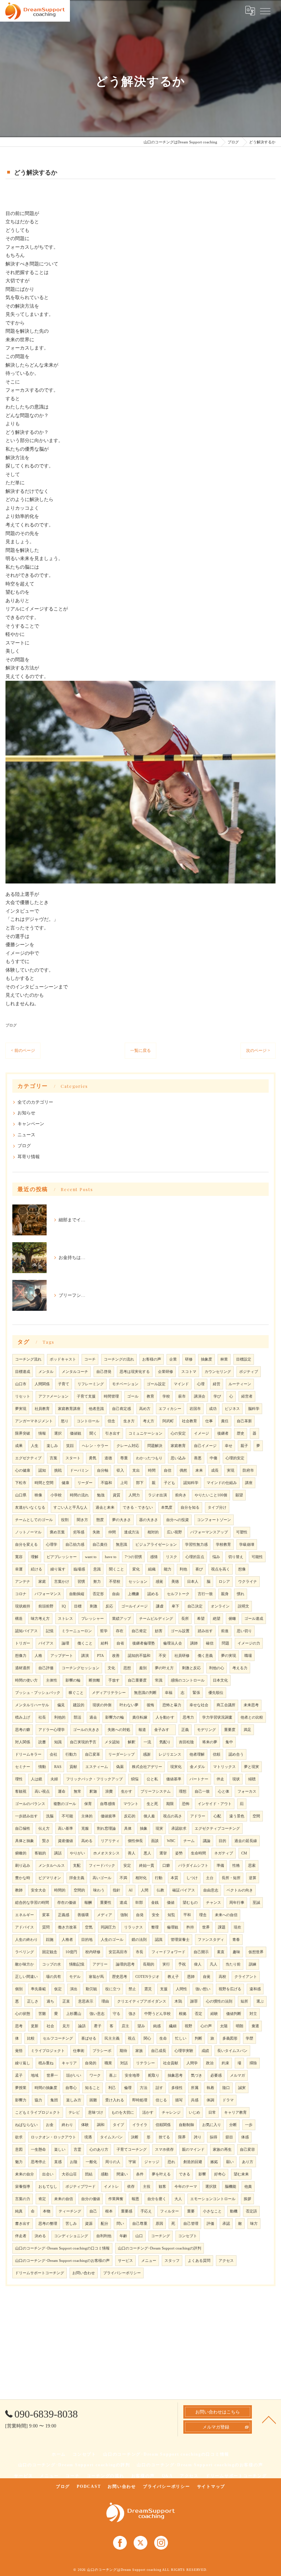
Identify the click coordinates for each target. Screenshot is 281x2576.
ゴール (133, 1396)
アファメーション (53, 1396)
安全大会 (38, 1890)
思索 (252, 1866)
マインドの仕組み (222, 1483)
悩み (216, 1557)
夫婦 (54, 1779)
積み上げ (23, 1717)
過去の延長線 (246, 1841)
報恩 (135, 2199)
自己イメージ (205, 1446)
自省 (120, 1643)
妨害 (159, 1631)
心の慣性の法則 (219, 2001)
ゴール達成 (254, 1619)
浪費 (109, 1791)
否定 (198, 2014)
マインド (181, 1384)
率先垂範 (38, 1989)
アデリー (100, 1964)
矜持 (190, 1927)
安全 (156, 1915)
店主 (125, 2026)
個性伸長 (135, 1841)
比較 (31, 2038)
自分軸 (103, 1470)
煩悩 (135, 1779)
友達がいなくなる (30, 1507)
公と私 (152, 1779)
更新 (35, 2026)
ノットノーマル (28, 1532)
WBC (171, 1841)
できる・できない (138, 1507)
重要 (191, 2211)
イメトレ (111, 2187)
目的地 (87, 1940)
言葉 (53, 1458)
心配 (217, 1816)
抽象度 (206, 1359)
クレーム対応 (128, 1446)
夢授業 (21, 2088)
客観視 (21, 1791)
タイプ (118, 2125)
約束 (225, 2063)
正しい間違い (26, 1977)
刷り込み (23, 1866)
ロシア (224, 1582)
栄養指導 (23, 2187)
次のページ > (258, 1050)
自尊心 (71, 2088)
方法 (144, 2088)
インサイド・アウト (215, 1804)
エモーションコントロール (213, 2199)
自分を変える (26, 1545)
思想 (127, 1668)
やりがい (77, 1853)
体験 (85, 2125)
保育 (88, 1804)
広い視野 (174, 1532)
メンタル (46, 1372)
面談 (155, 1841)
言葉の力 (23, 2199)
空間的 (79, 1890)
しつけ (192, 1878)
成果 (19, 1446)
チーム (189, 1841)
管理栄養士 (180, 1940)
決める (40, 2236)
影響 (202, 2174)
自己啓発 (104, 1372)
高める (87, 1841)
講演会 (200, 1396)
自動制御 (186, 2125)
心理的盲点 (195, 1557)
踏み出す (205, 1631)
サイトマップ (211, 2486)
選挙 (163, 1853)
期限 (170, 1804)
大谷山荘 (69, 2174)
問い (120, 2224)
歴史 (241, 1433)
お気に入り (212, 2125)
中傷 (213, 1458)
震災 (148, 1989)
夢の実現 (229, 1656)
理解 (35, 1557)
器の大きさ (149, 1520)
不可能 (67, 1816)
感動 (105, 2174)
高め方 (145, 1409)
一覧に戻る (140, 1050)
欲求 (19, 2137)
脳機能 (230, 2187)
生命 (163, 2038)
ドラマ (228, 2100)
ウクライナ (248, 1582)
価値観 (76, 1433)
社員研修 (182, 1656)
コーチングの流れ (119, 1359)
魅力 (19, 2162)
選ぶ (260, 2001)
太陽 (224, 2026)
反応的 (130, 1816)
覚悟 (19, 2051)
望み (141, 2026)
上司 (124, 1483)
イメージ (201, 1433)
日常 (212, 2112)
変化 (136, 1569)
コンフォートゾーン (214, 1520)
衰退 (255, 2026)
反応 (109, 1606)
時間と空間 (44, 1483)
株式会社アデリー (147, 1767)
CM (244, 1853)
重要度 (230, 1730)
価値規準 (108, 1816)
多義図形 (230, 2038)
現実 (159, 1829)
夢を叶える (161, 2174)
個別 (19, 1989)
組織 (152, 1569)
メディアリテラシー (109, 1693)
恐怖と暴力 (172, 1705)
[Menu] (265, 11)
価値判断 (234, 2014)
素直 (221, 1952)
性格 (236, 1866)
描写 (179, 2100)
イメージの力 (249, 1643)
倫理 (128, 2088)
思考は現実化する (135, 1372)
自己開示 (201, 1952)
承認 (226, 2224)
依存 (131, 2187)
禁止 (132, 1989)
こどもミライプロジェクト (38, 2112)
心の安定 (178, 1433)
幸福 (169, 1693)
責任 (225, 1421)
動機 (234, 2211)
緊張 (196, 1693)
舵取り (154, 2075)
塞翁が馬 (96, 1977)
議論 (207, 1841)
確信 (210, 1643)
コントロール (88, 1421)
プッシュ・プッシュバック (38, 1693)
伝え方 (44, 1829)
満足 (247, 1730)
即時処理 (140, 2100)
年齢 (123, 2236)
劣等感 (79, 1532)
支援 (164, 1989)
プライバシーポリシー (122, 2273)
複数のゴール (65, 1804)
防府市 (248, 1470)
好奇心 (220, 2174)
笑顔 (70, 1446)
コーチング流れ (28, 1359)
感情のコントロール (188, 1680)
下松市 (21, 1483)
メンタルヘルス (52, 1866)
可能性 (257, 1557)
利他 (183, 1569)
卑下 (175, 1606)
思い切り (244, 1631)
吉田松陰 (186, 1742)
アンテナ (23, 1582)
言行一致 (205, 1594)
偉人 (198, 1964)
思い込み (178, 1458)
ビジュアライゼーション (156, 1545)
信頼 (217, 1754)
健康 (65, 1483)
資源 (89, 2224)
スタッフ (172, 2261)
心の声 (206, 2026)
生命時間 (198, 1853)
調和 (101, 2125)
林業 (224, 1359)
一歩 (249, 2125)
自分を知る (190, 1507)
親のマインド (193, 2150)
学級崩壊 (247, 1545)
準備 (220, 1866)
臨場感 (79, 1569)
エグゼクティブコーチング (217, 1829)
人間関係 (42, 1384)
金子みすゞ (164, 1730)
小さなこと (212, 2211)
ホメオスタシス (106, 1853)
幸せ (229, 1446)
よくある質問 (199, 2261)
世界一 (52, 2075)
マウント (131, 1804)
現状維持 (23, 1606)
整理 (155, 1927)
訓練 (253, 1964)
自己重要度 (137, 1680)
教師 (19, 1890)
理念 (203, 1915)
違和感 (255, 1989)
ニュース (26, 1135)
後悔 (150, 1705)
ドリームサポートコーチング (40, 2273)
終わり (67, 2125)
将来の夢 (210, 1742)
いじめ (194, 2112)
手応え (146, 2211)
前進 (225, 1631)
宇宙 (132, 2162)
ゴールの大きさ (86, 1730)
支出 (136, 1470)
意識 (97, 1569)
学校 (166, 1396)
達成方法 (132, 1532)
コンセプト (188, 2236)
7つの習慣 (133, 1557)
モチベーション (125, 1384)
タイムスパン (111, 2137)
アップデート (62, 1656)
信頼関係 (163, 2125)
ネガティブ (224, 1853)
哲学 (104, 1631)
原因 (159, 2224)
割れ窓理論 (106, 1829)
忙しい (181, 2038)
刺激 (94, 1606)
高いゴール (102, 1878)
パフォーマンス (48, 1594)
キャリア (69, 2063)
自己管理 (191, 2224)
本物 (47, 2211)
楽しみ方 (74, 2100)
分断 (233, 2125)
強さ (132, 2014)
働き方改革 (67, 1927)
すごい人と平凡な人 (70, 1507)
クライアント (246, 1977)
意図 (19, 2150)
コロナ (21, 1594)
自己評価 (46, 1668)
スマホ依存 (164, 2150)
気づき (197, 2075)
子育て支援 (86, 1396)
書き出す (23, 2224)
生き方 (129, 1421)
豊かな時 (23, 1878)
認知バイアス (26, 1631)
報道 (142, 1730)
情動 (42, 1767)
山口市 (21, 1384)
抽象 (144, 1829)
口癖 (166, 1866)
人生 (35, 1446)
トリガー (23, 1643)
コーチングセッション (81, 1668)
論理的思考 (125, 1964)
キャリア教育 (235, 2112)
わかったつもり (149, 1458)
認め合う (236, 1754)
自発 (140, 1915)
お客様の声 (152, 1359)
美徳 (175, 1582)
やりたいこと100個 (211, 1495)
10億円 (71, 1952)
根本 (109, 2211)
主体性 (52, 1680)
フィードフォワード (168, 1952)
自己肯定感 (121, 1409)
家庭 (42, 1582)
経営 (217, 1384)
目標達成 (23, 1372)
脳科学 (254, 1409)
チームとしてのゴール (34, 1520)
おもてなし (48, 2187)
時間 (152, 1470)
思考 (19, 2026)
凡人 (213, 1964)
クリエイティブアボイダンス (142, 2001)
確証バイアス (184, 1890)
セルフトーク (178, 1594)
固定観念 (50, 1952)
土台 (210, 1878)
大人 (178, 2199)
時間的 (60, 1890)
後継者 (223, 1433)
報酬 (88, 1903)
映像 (38, 1495)
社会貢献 (171, 2063)
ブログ (11, 1025)
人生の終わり (26, 1940)
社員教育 (42, 1409)
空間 (256, 1816)
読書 (42, 1742)
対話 (124, 2063)
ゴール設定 (156, 1384)
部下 (140, 1483)
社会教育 (190, 1421)
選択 (58, 1433)
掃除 (253, 2063)
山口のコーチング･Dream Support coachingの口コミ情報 (62, 2248)
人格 (38, 1656)
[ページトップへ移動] (269, 2419)
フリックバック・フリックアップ (94, 1779)
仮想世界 (256, 1952)
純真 (19, 2211)
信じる (161, 2100)
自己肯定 (139, 1631)
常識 (159, 1680)
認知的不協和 (139, 1656)
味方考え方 (40, 1619)
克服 (85, 1829)
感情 (154, 1557)
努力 (97, 1582)
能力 (168, 1569)
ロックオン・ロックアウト (53, 2137)
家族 (139, 2051)
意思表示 (86, 2001)
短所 (244, 2001)
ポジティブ (249, 1372)
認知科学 (191, 1483)
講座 (249, 1483)
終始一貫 (147, 1866)
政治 (210, 2063)
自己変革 (93, 1754)
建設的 (79, 1705)
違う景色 (237, 1816)
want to (91, 1557)
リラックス (133, 1927)
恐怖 (186, 1804)
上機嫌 (133, 1594)
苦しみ (71, 2224)
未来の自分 (25, 2174)
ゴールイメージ (135, 1606)
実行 (166, 1964)
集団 (54, 2100)
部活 (77, 1717)
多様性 (177, 2088)
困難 (93, 2100)
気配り (165, 1742)
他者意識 (96, 1409)
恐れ (171, 2162)
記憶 (50, 1631)
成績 (205, 2051)
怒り (65, 1421)
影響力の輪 (115, 1717)
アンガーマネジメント (34, 1421)
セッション (138, 1582)
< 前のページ (23, 1050)
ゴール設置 (180, 1631)
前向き (181, 1495)
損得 (213, 2137)
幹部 (139, 1903)
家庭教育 (178, 1446)
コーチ (90, 1359)
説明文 (243, 1606)
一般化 (91, 2162)
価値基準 (174, 1779)
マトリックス (224, 1767)
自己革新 (244, 1421)
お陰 (74, 2162)
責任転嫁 (140, 1717)
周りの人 (113, 2162)
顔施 (50, 1940)
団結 (89, 2174)
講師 (194, 1643)
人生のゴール (112, 1940)
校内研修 (93, 1952)
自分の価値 (91, 2199)
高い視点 (42, 1791)
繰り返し (23, 2063)
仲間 (112, 1532)
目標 (78, 1606)
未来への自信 (226, 1915)
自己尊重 (140, 2224)
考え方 (149, 1421)
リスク (172, 1557)
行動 (159, 1878)
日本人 (193, 1582)
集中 (229, 1742)
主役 (147, 2187)
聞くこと (117, 1569)
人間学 (192, 2063)
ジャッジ (152, 2162)
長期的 (149, 1964)
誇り (198, 2137)
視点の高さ (173, 1816)
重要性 (106, 1903)
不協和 (106, 1483)
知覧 (171, 1915)
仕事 (209, 1421)
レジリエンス (170, 1754)
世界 (206, 1927)
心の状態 (23, 2014)
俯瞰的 (21, 1853)
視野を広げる (230, 1989)
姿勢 (179, 1853)
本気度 (167, 1507)
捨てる (164, 2137)
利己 (112, 2088)
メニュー (149, 2261)
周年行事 (237, 1903)
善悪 (198, 1458)
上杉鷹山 (74, 2014)
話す (159, 2088)
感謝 (147, 1754)
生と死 (152, 1804)
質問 (46, 1927)
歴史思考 (120, 1977)
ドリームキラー (28, 1754)
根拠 (183, 2014)
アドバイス (25, 1927)
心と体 (224, 1791)
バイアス (46, 1643)
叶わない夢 (129, 1705)
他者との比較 (252, 1717)
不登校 (115, 1582)
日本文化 (220, 1680)
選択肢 (211, 2187)
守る (117, 2014)
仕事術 (79, 2051)
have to (111, 1557)
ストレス (65, 1619)
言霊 (77, 2150)
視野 (188, 2026)
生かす (127, 1791)
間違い (122, 2174)
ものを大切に (123, 2112)
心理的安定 (235, 1458)
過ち (50, 2001)
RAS (58, 1767)
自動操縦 (77, 1594)
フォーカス (247, 1791)
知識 (58, 1742)
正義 (185, 1730)
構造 (19, 1619)
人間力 (134, 1495)
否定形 (98, 1594)
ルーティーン (240, 1384)
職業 (108, 2063)
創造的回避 (193, 2162)
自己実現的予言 (83, 1742)
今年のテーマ (186, 2187)
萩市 (182, 1396)
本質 (174, 1878)
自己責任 (100, 1545)
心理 (201, 1384)
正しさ (33, 2001)
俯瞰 (232, 1619)
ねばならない (26, 2125)
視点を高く (221, 1569)
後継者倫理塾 (144, 1643)
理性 (19, 1779)
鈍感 (157, 2026)
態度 (100, 1520)
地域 (35, 2075)
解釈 (132, 1742)
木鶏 (178, 2001)
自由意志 (211, 1890)
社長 (42, 1717)
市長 (139, 1952)
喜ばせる (89, 2038)
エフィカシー (170, 1409)
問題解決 (155, 1446)
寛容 (19, 1557)
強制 (124, 1915)
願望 (239, 1495)
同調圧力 (108, 1927)
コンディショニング (71, 2236)
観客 (162, 2187)
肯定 (42, 2199)
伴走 (220, 1779)
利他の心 (217, 1668)
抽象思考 (175, 2075)
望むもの (190, 1903)
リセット (23, 1396)
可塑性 (242, 1532)
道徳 (108, 1458)
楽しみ (52, 1446)
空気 (89, 1927)
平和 (187, 1915)
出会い (48, 2174)
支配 (77, 1866)
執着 (210, 2088)
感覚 (159, 1582)
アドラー (198, 1816)
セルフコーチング (58, 2038)
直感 (58, 2162)
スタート (73, 1458)
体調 (210, 2100)
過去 (93, 1717)
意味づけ (96, 2112)
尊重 (124, 1458)
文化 (111, 1668)
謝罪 (194, 2001)
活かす (148, 2112)
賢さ (46, 1841)
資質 (117, 1495)
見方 (66, 2026)
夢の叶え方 (164, 1668)
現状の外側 (102, 1705)
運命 (62, 1791)
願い (230, 2162)
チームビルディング (156, 1619)
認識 (159, 1940)
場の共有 (53, 1977)
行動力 (71, 1754)
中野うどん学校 (157, 2014)
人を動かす (165, 1717)
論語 (82, 2026)
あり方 (248, 2162)
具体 (128, 1829)
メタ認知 (112, 1742)
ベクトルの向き (240, 1890)
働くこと (85, 1643)
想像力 (21, 1656)
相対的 (153, 1532)
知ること (93, 2088)
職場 (248, 1656)
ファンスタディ (211, 1940)
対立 (253, 2014)
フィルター (169, 2211)
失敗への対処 (119, 1730)
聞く (93, 1433)
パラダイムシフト (193, 1866)
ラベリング (25, 1952)
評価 (210, 2224)
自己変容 (247, 2150)
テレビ (74, 2112)
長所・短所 (231, 1878)
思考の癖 (23, 1730)
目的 (222, 1841)
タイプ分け (217, 1507)
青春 (236, 1940)
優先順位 (216, 1693)
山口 (139, 2236)
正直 (66, 2001)
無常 (77, 1791)
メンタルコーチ (75, 1372)
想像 (242, 1569)
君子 (98, 2026)
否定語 (251, 2211)
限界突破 (23, 1433)
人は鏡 (36, 1779)
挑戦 (58, 1470)
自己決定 (195, 1606)
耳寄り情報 (29, 1157)
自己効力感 (75, 1545)
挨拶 (247, 2199)
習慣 (81, 1582)
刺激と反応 (191, 1668)
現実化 (176, 1767)
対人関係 (23, 1742)
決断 (135, 2137)
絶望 (217, 1619)
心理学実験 (184, 2051)
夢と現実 (252, 1767)
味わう (99, 1890)
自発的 (91, 2063)
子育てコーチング (132, 2150)
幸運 (19, 1569)
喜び (199, 1569)
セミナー (23, 1767)
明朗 (240, 2026)
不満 (123, 1878)
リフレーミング (91, 1384)
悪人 (147, 1853)
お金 (50, 2125)
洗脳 (50, 1816)
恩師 (191, 1977)
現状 (236, 1779)
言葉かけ (62, 1582)
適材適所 (23, 1668)
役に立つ (113, 1989)
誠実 (242, 2088)
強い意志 (97, 2014)
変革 (46, 1915)
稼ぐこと (76, 1693)
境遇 (88, 2137)
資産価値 (65, 1841)
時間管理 (111, 1396)
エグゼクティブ (28, 1458)
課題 (222, 1927)
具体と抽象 (25, 1841)
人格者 (67, 1940)
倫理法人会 (173, 1643)
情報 (42, 1433)
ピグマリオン (50, 1878)
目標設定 (244, 1359)
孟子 (19, 2075)
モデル (75, 1977)
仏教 (160, 1890)
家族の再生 (222, 2150)
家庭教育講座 (69, 1409)
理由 (105, 2001)
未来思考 (251, 1705)
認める (153, 1594)
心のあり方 (99, 2150)
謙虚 (160, 1606)
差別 (143, 1668)
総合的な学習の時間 (32, 1903)
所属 (195, 2088)
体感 (245, 2137)
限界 (182, 2137)
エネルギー (25, 1915)
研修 (189, 1359)
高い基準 (65, 1829)
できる (185, 2174)
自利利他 (104, 2236)
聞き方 (82, 1520)
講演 (85, 1656)
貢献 (73, 1767)
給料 (105, 1643)
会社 (53, 1754)
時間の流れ (79, 1495)
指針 (117, 1890)
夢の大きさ (121, 1520)
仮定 (58, 1989)
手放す (114, 1680)
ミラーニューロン (77, 1631)
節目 (229, 2137)
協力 (38, 2100)
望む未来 (241, 2174)
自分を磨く (157, 2199)
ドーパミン (79, 1470)
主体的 (87, 1816)
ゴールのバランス (30, 1804)
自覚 (207, 1977)
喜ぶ (113, 2075)
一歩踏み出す (26, 1816)
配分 (105, 2224)
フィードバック (102, 1866)
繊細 (173, 2026)
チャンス (213, 1903)
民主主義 (112, 2038)
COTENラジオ (147, 1977)
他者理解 (197, 1754)
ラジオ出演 (157, 1495)
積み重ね (46, 2063)
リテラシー (145, 2063)
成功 (213, 1409)
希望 (201, 1619)
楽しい (60, 2150)
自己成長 (159, 2051)
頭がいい (74, 2075)
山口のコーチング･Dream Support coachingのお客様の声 (62, 2261)
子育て (64, 1384)
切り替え (236, 1557)
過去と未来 (105, 1507)
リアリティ (110, 1841)
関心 (147, 2038)
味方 (254, 2224)
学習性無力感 (196, 1545)
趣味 (236, 1952)
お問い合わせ (84, 2273)
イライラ (140, 2125)
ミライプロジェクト (48, 2051)
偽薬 (120, 1767)
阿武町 (168, 1421)
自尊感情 (108, 1804)
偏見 (61, 1705)
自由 (116, 1594)
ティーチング (70, 2211)
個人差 (149, 1816)
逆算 (253, 1878)
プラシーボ (102, 2051)
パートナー (199, 1779)
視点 (132, 2038)
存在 (120, 1631)
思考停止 (38, 2162)
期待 (123, 2051)
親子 (244, 1446)
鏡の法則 (139, 1940)
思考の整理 (48, 2224)
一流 (147, 1742)
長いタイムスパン (232, 2051)
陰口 (226, 2088)
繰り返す (58, 1569)
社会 (50, 2026)
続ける (36, 1569)
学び (217, 1396)
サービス (125, 2261)
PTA (100, 1656)
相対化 (141, 1878)
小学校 (56, 1495)
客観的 (40, 1853)
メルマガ (237, 2075)
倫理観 (173, 1927)
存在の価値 (67, 1903)
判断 (198, 2038)
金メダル (197, 1767)
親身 (225, 1594)
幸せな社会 (199, 1705)
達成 (123, 1903)
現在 (237, 1927)
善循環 (83, 1915)
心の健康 (23, 1470)
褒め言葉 (57, 1532)
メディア (105, 1915)
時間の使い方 (26, 1680)
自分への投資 (178, 1520)
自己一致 (202, 1791)
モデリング (206, 1730)
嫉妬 (214, 2162)
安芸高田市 (118, 1952)
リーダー (85, 1483)
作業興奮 (116, 2199)
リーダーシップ (121, 1754)
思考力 (188, 1717)
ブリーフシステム (156, 1791)
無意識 (121, 1545)
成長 (215, 1470)
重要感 (127, 2211)
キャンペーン (31, 1124)
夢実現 (21, 1409)
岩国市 (195, 1409)
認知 (42, 1470)
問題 (225, 1643)
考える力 (240, 1668)
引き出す (113, 1433)
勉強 (101, 1495)
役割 (65, 1520)
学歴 (249, 2038)
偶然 (183, 1470)
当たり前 (233, 1964)
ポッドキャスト (63, 1359)
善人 (132, 1853)
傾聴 (252, 1779)
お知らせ (26, 1113)
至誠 (256, 1903)
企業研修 (166, 1372)
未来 (199, 1470)
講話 (58, 1853)
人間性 (181, 1989)
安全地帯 (132, 2075)
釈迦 (93, 1791)
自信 (168, 1470)
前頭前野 (46, 1606)
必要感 (216, 2075)
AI (131, 1890)
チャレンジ (171, 2112)
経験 (214, 2014)
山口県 (21, 1495)
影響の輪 (73, 1680)
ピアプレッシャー (62, 1557)
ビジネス (232, 1409)
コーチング (161, 2236)
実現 (231, 1470)
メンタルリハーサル (32, 1705)
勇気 (93, 1458)
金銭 (155, 1903)
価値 (171, 1903)
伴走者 (21, 2236)
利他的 (60, 1717)
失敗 (96, 1532)
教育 (150, 1396)
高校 (222, 1977)
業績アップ (121, 1619)
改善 (116, 1656)
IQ (64, 1606)
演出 (74, 1989)
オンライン (220, 1606)
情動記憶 (77, 1964)
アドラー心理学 (52, 1730)
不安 (162, 1656)
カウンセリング (218, 1372)
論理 (65, 1643)
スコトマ (189, 1372)
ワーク (95, 2075)
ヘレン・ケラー (95, 1446)
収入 (120, 1470)
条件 (140, 2174)
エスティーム (97, 1767)
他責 (248, 2187)
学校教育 (223, 1545)
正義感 (64, 1915)
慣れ (241, 1594)
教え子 (173, 1977)
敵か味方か (25, 1964)
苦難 (42, 2014)
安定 (127, 1866)
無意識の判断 (145, 1693)
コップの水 (52, 1964)
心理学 (52, 1545)
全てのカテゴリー (35, 1102)
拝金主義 (77, 1878)
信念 (111, 1421)
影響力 (21, 2100)
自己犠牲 (23, 1829)
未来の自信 (64, 2199)
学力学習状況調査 (217, 1717)
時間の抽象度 (46, 2088)
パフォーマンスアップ (209, 1532)
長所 (185, 1619)
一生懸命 (38, 2150)
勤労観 (91, 1989)
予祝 (182, 1964)
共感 (195, 2100)
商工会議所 (226, 1705)
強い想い (203, 1989)
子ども (169, 1483)
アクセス (226, 2261)
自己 (93, 2211)
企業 (173, 1359)
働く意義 (205, 1656)
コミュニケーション (145, 1433)
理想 (183, 1791)
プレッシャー (93, 1619)
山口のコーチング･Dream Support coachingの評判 (160, 2248)
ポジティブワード (81, 2187)
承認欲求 (179, 1829)
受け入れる (115, 2100)
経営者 (247, 1396)
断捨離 (94, 1680)
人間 (145, 1890)
